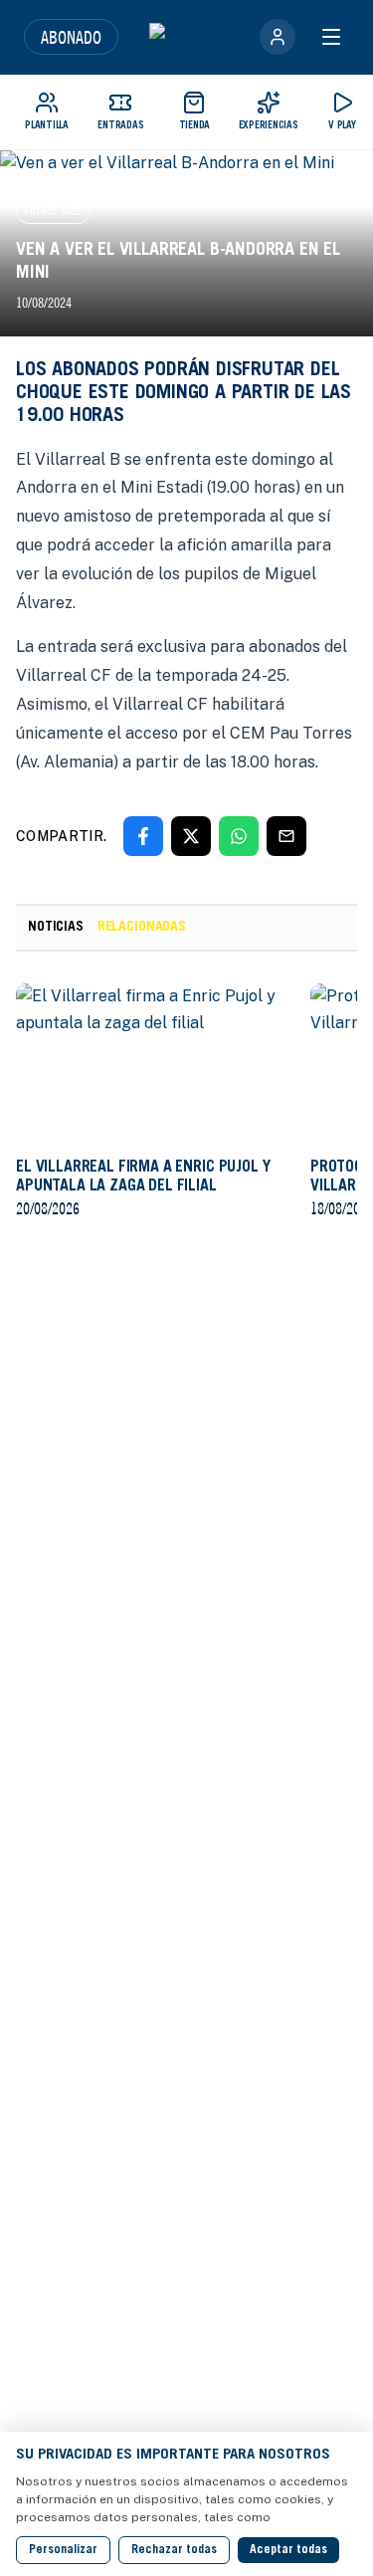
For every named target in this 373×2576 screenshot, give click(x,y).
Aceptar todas (288, 2550)
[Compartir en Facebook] (143, 836)
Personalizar (63, 2550)
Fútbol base (53, 211)
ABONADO (71, 37)
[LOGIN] (278, 37)
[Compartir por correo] (286, 836)
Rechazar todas (174, 2550)
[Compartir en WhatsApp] (239, 836)
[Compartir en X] (191, 836)
